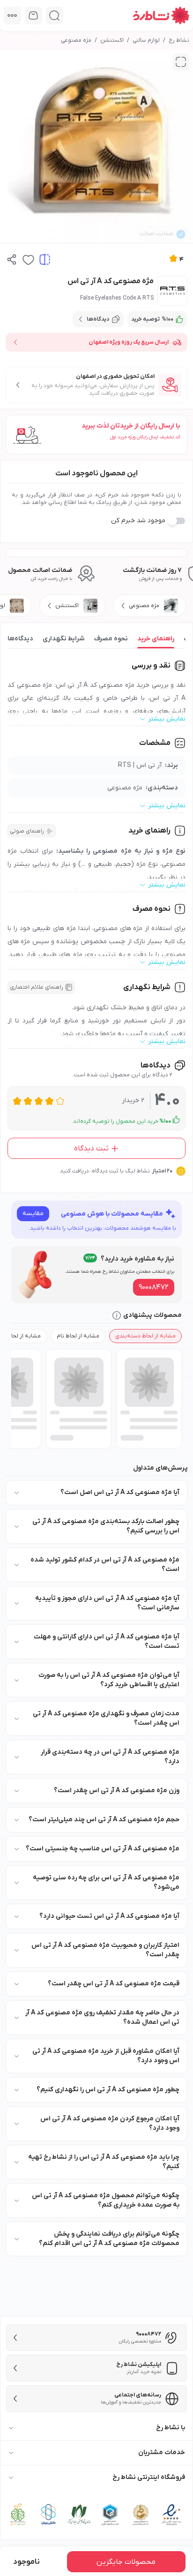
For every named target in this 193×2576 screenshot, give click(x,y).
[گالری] (181, 62)
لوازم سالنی (146, 40)
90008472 (154, 1287)
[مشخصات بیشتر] (12, 15)
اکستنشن (112, 40)
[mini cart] (33, 15)
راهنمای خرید (156, 639)
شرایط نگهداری (64, 639)
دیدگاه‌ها (20, 639)
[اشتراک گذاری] (12, 259)
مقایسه (33, 1213)
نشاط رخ (179, 40)
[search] (55, 15)
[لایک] (28, 259)
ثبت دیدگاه (91, 1149)
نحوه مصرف (111, 639)
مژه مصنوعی (76, 40)
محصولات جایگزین (126, 2562)
